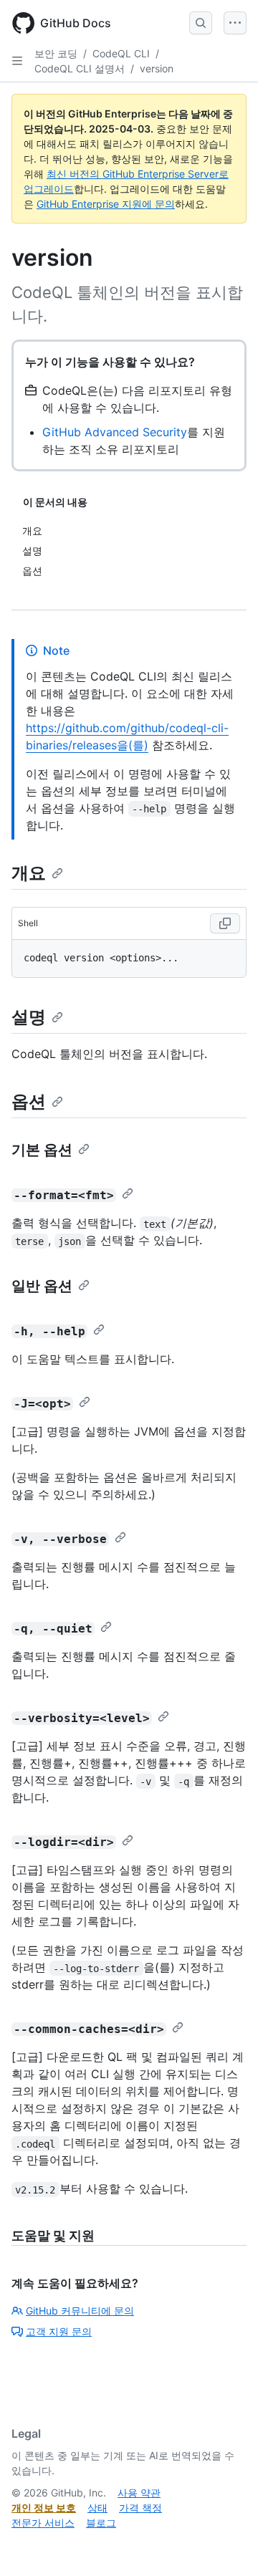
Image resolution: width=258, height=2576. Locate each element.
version (157, 68)
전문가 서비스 (43, 2523)
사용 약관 (139, 2493)
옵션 (29, 1101)
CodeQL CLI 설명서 (80, 68)
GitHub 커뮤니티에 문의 (80, 2311)
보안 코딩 (56, 53)
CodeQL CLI (121, 53)
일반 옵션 (42, 1286)
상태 (97, 2508)
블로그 (101, 2523)
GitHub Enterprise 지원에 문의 (106, 204)
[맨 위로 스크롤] (226, 2544)
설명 (29, 1017)
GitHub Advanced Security (115, 432)
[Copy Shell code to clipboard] (225, 923)
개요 (29, 873)
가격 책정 (140, 2508)
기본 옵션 (42, 1150)
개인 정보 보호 (44, 2508)
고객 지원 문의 (59, 2331)
